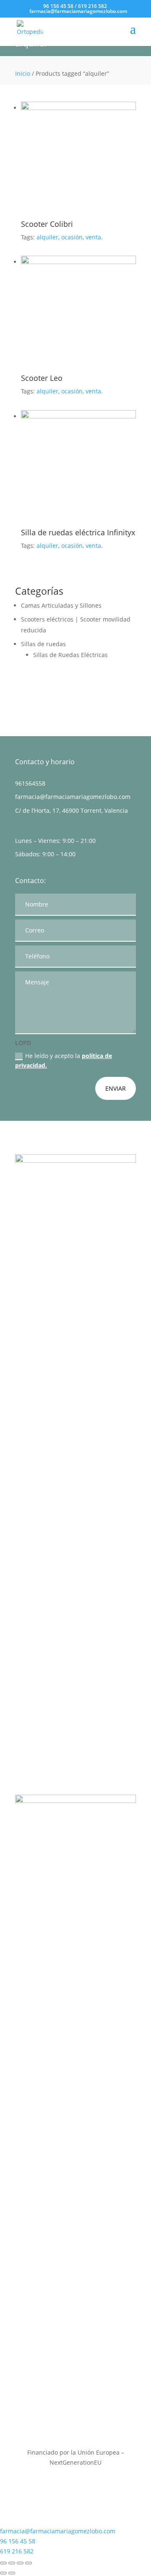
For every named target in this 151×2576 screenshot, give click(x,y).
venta (93, 237)
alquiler (47, 237)
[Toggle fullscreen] (20, 2563)
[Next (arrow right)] (12, 2573)
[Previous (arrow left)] (3, 2573)
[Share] (12, 2563)
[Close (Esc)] (3, 2563)
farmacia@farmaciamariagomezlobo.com (73, 797)
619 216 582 (92, 6)
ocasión (72, 237)
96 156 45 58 (58, 6)
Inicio (23, 73)
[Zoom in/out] (29, 2563)
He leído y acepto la (64, 1061)
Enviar (116, 1088)
